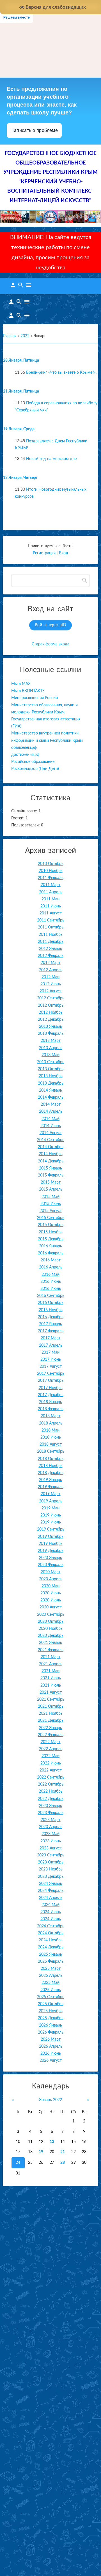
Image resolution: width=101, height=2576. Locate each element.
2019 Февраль (51, 1487)
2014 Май (50, 1119)
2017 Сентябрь (51, 1374)
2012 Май (50, 977)
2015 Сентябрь (51, 1218)
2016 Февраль (51, 1253)
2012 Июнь (51, 984)
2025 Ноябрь (51, 2011)
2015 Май (50, 1197)
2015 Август (51, 1211)
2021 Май (50, 1671)
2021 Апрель (51, 1664)
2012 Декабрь (51, 1020)
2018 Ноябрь (51, 1466)
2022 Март (51, 1742)
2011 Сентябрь (51, 920)
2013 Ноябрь (51, 1076)
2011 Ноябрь (51, 935)
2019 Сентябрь (51, 1529)
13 (52, 2142)
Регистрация (44, 553)
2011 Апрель (51, 892)
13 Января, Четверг (20, 478)
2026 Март (51, 2039)
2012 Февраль (51, 956)
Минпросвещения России (35, 698)
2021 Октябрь (51, 1707)
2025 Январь (50, 1955)
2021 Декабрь (51, 1721)
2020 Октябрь (51, 1622)
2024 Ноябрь (51, 1940)
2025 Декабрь (51, 2018)
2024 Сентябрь (51, 1926)
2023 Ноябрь (51, 1869)
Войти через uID (50, 625)
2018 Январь (50, 1402)
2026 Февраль (51, 2032)
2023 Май (50, 1834)
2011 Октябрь (51, 927)
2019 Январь (50, 1480)
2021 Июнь (51, 1678)
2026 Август (51, 2061)
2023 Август (51, 1848)
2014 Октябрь (51, 1147)
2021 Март (51, 1657)
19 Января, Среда (19, 429)
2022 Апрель (51, 1749)
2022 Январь (50, 1728)
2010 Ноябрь (51, 871)
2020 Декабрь (51, 1636)
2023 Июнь (51, 1841)
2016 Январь (50, 1246)
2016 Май (50, 1275)
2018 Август (51, 1444)
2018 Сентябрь (51, 1452)
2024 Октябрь (51, 1933)
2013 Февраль (51, 1034)
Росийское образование (33, 762)
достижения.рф (25, 755)
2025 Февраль (51, 1962)
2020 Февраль (51, 1565)
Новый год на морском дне (51, 459)
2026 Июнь (51, 2054)
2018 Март (51, 1416)
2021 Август (51, 1692)
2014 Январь (50, 1090)
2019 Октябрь (51, 1537)
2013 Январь (50, 1027)
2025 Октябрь (51, 2004)
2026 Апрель (51, 2047)
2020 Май (50, 1586)
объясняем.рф (24, 748)
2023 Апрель (51, 1827)
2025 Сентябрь (51, 1997)
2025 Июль (51, 1990)
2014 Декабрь (51, 1161)
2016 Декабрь (51, 1317)
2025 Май (50, 1983)
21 (63, 2152)
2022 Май (50, 1756)
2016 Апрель (51, 1267)
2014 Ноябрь (51, 1154)
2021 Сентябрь (51, 1700)
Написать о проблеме (34, 130)
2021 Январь (50, 1643)
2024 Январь (50, 1884)
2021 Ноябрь (51, 1714)
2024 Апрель (51, 1898)
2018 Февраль (51, 1409)
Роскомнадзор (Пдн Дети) (35, 769)
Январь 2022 (50, 2100)
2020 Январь (50, 1558)
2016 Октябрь (51, 1303)
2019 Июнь (51, 1515)
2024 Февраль (51, 1891)
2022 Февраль (51, 1735)
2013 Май (50, 1055)
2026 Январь (50, 2025)
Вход (64, 553)
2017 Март (51, 1338)
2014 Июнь (51, 1126)
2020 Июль (51, 1600)
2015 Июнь (51, 1204)
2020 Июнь (51, 1593)
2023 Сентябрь (51, 1855)
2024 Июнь (51, 1912)
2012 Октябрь (51, 1006)
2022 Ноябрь (51, 1791)
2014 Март (51, 1105)
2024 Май (50, 1905)
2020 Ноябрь (51, 1629)
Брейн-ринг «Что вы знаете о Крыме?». (61, 373)
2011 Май (50, 899)
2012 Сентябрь (51, 998)
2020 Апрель (51, 1579)
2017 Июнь (51, 1360)
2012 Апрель (51, 970)
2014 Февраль (51, 1097)
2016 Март (51, 1260)
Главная (10, 336)
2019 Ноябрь (51, 1544)
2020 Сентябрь (51, 1615)
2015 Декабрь (51, 1239)
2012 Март (51, 963)
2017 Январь (50, 1324)
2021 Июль (51, 1685)
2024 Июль (51, 1919)
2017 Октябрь (51, 1381)
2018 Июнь (51, 1437)
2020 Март (51, 1572)
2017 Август (51, 1367)
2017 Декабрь (51, 1395)
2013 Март (51, 1041)
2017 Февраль (51, 1331)
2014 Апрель (51, 1112)
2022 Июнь (51, 1763)
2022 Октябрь (51, 1784)
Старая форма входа (50, 644)
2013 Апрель (51, 1048)
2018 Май (50, 1430)
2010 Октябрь (51, 864)
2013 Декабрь (51, 1083)
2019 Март (51, 1494)
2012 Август (51, 991)
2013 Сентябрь (51, 1062)
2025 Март (51, 1969)
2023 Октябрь (51, 1862)
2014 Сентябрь (51, 1140)
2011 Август (51, 913)
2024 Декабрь (51, 1947)
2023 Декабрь (51, 1877)
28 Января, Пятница (21, 360)
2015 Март (51, 1182)
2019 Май (50, 1508)
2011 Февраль (51, 878)
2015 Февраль (51, 1175)
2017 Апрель (51, 1346)
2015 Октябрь (51, 1225)
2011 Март (51, 885)
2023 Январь (50, 1806)
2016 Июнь (51, 1282)
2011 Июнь (51, 906)
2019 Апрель (51, 1501)
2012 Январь (50, 949)
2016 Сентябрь (51, 1296)
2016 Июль (51, 1289)
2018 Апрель (51, 1423)
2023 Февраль (51, 1813)
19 (41, 2152)
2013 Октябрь (51, 1069)
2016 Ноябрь (51, 1310)
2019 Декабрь (51, 1551)
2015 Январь (50, 1168)
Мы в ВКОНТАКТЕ (28, 691)
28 (63, 2163)
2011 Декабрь (51, 942)
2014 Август (51, 1133)
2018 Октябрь (51, 1459)
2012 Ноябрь (51, 1013)
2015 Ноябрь (51, 1232)
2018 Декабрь (51, 1473)
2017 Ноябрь (51, 1388)
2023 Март (51, 1820)
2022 (25, 336)
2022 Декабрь (51, 1799)
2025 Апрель (51, 1976)
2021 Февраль (51, 1650)
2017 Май (50, 1353)
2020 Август (51, 1607)
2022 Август (51, 1770)
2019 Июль (51, 1522)
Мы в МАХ (21, 684)
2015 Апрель (51, 1189)
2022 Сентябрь (51, 1777)
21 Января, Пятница (21, 391)
